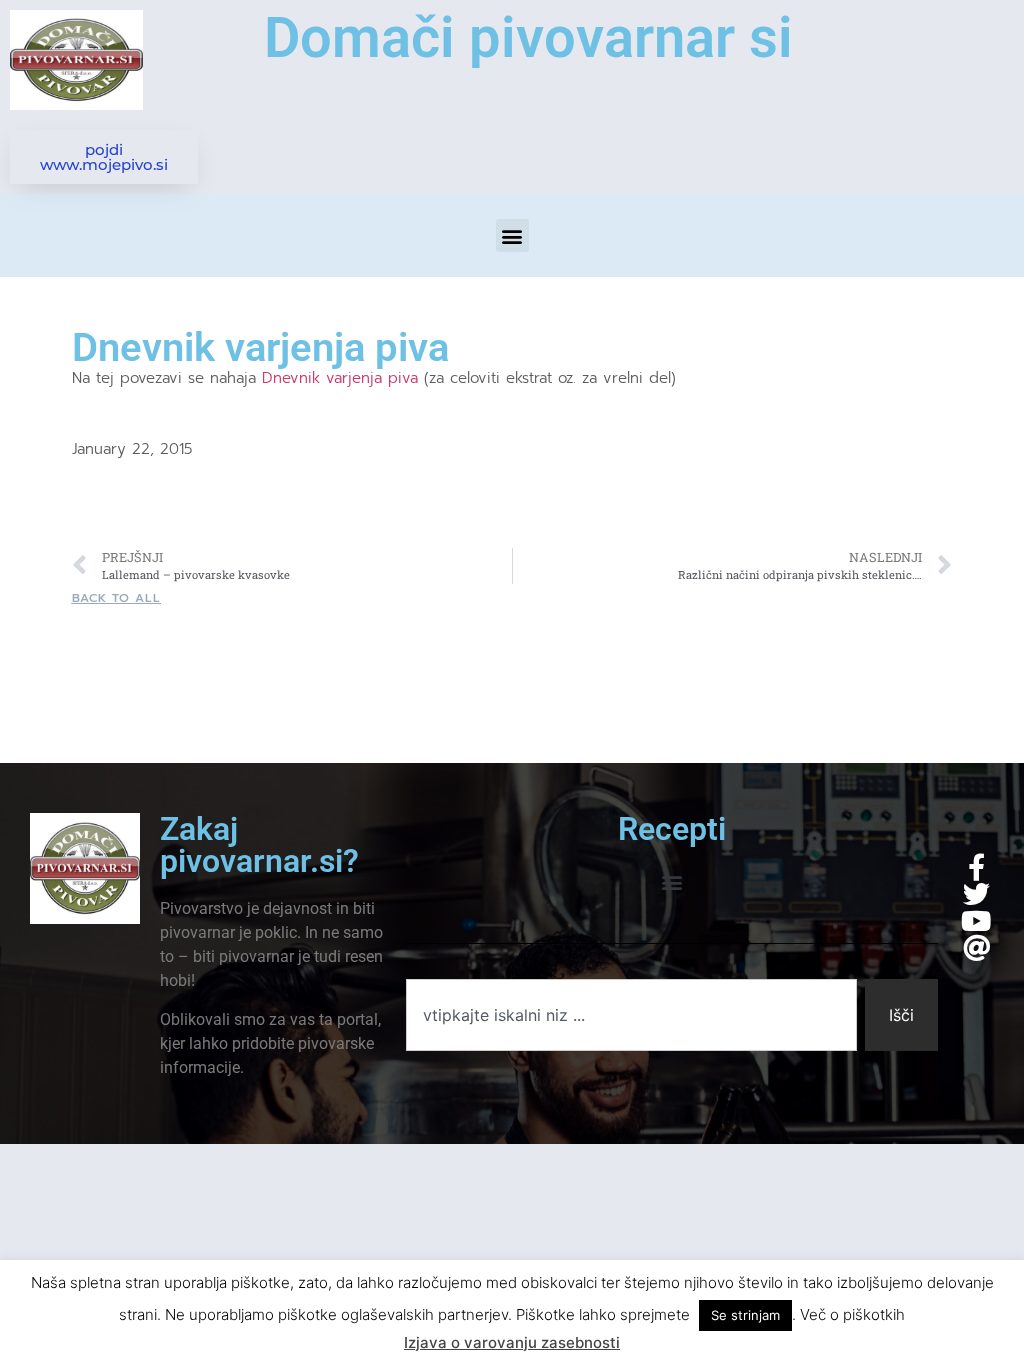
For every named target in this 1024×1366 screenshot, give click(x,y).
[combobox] (631, 1015)
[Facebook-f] (976, 866)
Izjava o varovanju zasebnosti (512, 1342)
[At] (976, 947)
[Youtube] (976, 920)
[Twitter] (976, 893)
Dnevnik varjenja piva (343, 378)
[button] (512, 235)
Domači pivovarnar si (528, 38)
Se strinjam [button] (745, 1315)
